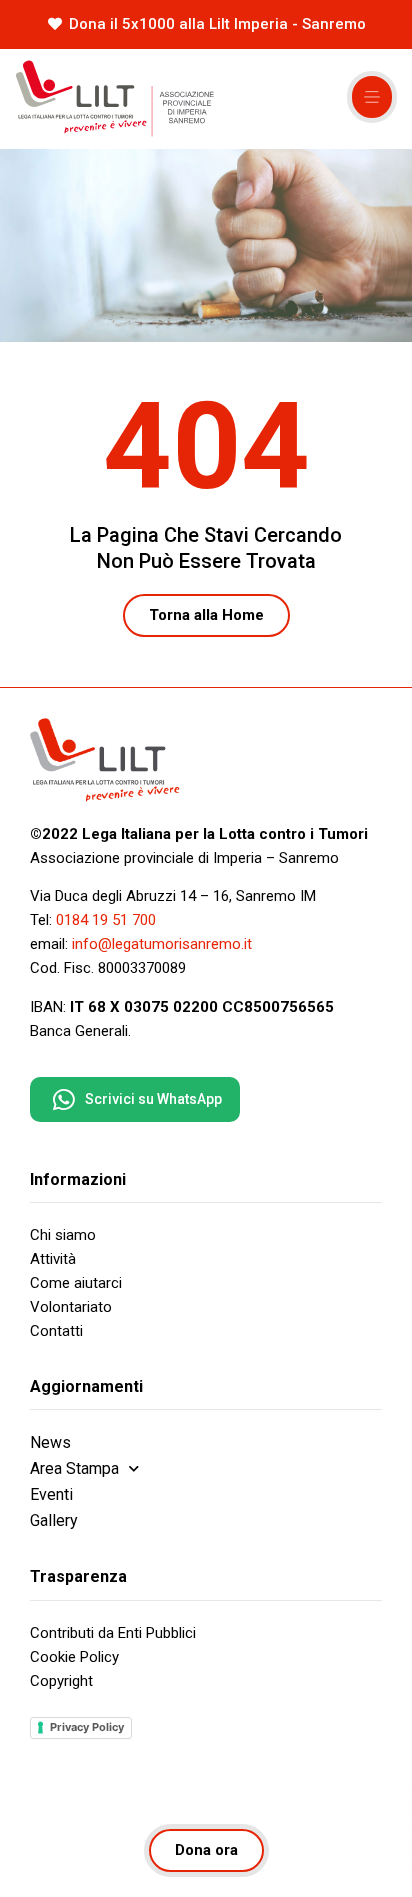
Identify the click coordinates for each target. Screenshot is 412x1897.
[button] (372, 97)
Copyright (61, 1681)
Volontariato (71, 1307)
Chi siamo (63, 1235)
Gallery (54, 1520)
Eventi (51, 1494)
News (50, 1442)
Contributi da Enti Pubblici (113, 1633)
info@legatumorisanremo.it (162, 944)
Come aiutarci (76, 1283)
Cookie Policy (74, 1657)
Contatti (56, 1331)
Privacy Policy (87, 1727)
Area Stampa (74, 1468)
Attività (53, 1259)
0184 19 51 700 (106, 920)
